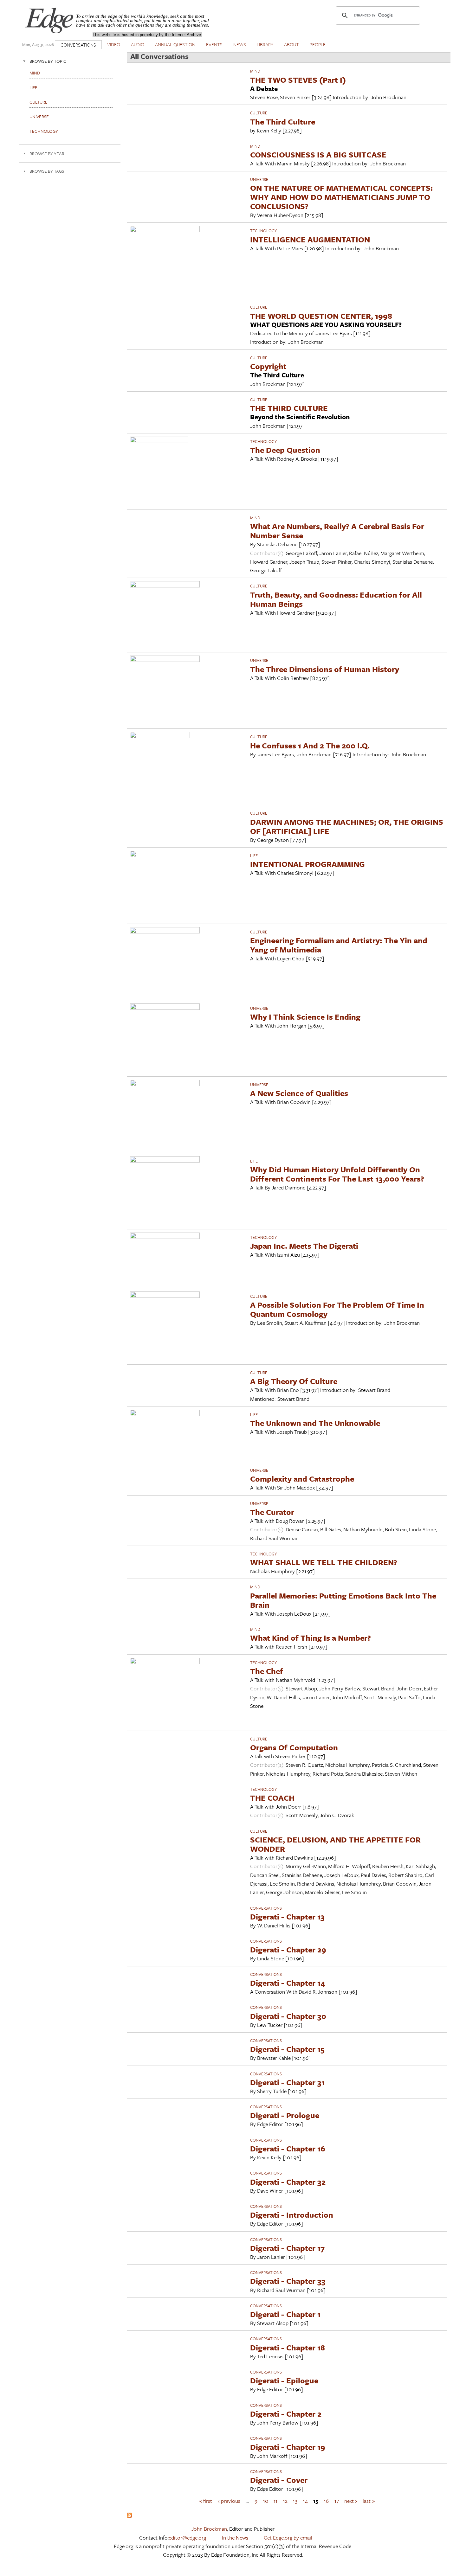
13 (295, 2500)
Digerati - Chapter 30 (288, 2016)
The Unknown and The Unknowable (315, 1423)
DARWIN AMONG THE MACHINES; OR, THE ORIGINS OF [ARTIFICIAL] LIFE (347, 826)
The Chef (267, 1671)
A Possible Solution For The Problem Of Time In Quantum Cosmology (337, 1309)
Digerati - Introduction (292, 2215)
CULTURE (259, 113)
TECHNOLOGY (263, 231)
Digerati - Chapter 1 (285, 2314)
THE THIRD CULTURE (289, 408)
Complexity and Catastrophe (302, 1479)
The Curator (272, 1512)
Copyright (268, 366)
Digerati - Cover (279, 2480)
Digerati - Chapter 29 (288, 1949)
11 (275, 2500)
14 (305, 2500)
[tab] (70, 61)
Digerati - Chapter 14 (288, 1983)
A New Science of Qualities (299, 1093)
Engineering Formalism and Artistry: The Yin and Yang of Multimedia (339, 945)
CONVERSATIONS (78, 45)
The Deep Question (285, 450)
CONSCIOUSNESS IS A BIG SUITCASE (318, 154)
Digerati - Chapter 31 (287, 2082)
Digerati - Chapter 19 (288, 2447)
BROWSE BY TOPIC (48, 61)
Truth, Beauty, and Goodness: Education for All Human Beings (336, 599)
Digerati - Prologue (285, 2115)
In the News (235, 2538)
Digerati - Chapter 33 (288, 2281)
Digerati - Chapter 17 (287, 2248)
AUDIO (138, 44)
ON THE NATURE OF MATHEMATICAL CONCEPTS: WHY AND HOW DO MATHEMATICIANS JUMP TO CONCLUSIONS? (341, 197)
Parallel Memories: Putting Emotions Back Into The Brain (343, 1600)
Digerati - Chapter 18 (288, 2347)
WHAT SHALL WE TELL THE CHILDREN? (324, 1562)
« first (205, 2500)
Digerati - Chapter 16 (288, 2148)
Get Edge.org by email (288, 2538)
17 (337, 2500)
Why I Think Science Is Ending (305, 1017)
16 (326, 2500)
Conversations (266, 1908)
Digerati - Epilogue (284, 2380)
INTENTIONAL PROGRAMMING (307, 864)
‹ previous (229, 2500)
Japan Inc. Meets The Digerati (304, 1246)
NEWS (240, 44)
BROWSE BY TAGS (47, 171)
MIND (255, 71)
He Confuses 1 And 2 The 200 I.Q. (310, 745)
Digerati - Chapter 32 (288, 2182)
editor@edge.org (187, 2538)
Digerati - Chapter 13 (287, 1916)
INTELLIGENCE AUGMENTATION (310, 239)
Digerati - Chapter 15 (287, 2049)
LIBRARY (265, 44)
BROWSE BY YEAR (47, 154)
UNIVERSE (259, 179)
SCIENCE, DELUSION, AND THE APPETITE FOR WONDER (335, 1844)
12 (285, 2500)
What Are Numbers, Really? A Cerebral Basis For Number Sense (337, 531)
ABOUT (291, 44)
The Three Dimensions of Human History (325, 669)
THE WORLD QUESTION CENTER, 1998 (321, 316)
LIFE (254, 855)
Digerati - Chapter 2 (286, 2414)
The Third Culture (283, 122)
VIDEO (114, 44)
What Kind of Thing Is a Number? (311, 1638)
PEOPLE (318, 44)
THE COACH (272, 1798)
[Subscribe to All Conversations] (129, 2516)
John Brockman (209, 2529)
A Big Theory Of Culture (294, 1381)
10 (266, 2500)
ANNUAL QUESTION (175, 44)
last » (369, 2500)
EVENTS (214, 44)
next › (351, 2500)
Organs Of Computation (294, 1747)
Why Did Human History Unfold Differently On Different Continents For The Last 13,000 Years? (337, 1174)
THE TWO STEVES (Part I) (298, 80)
